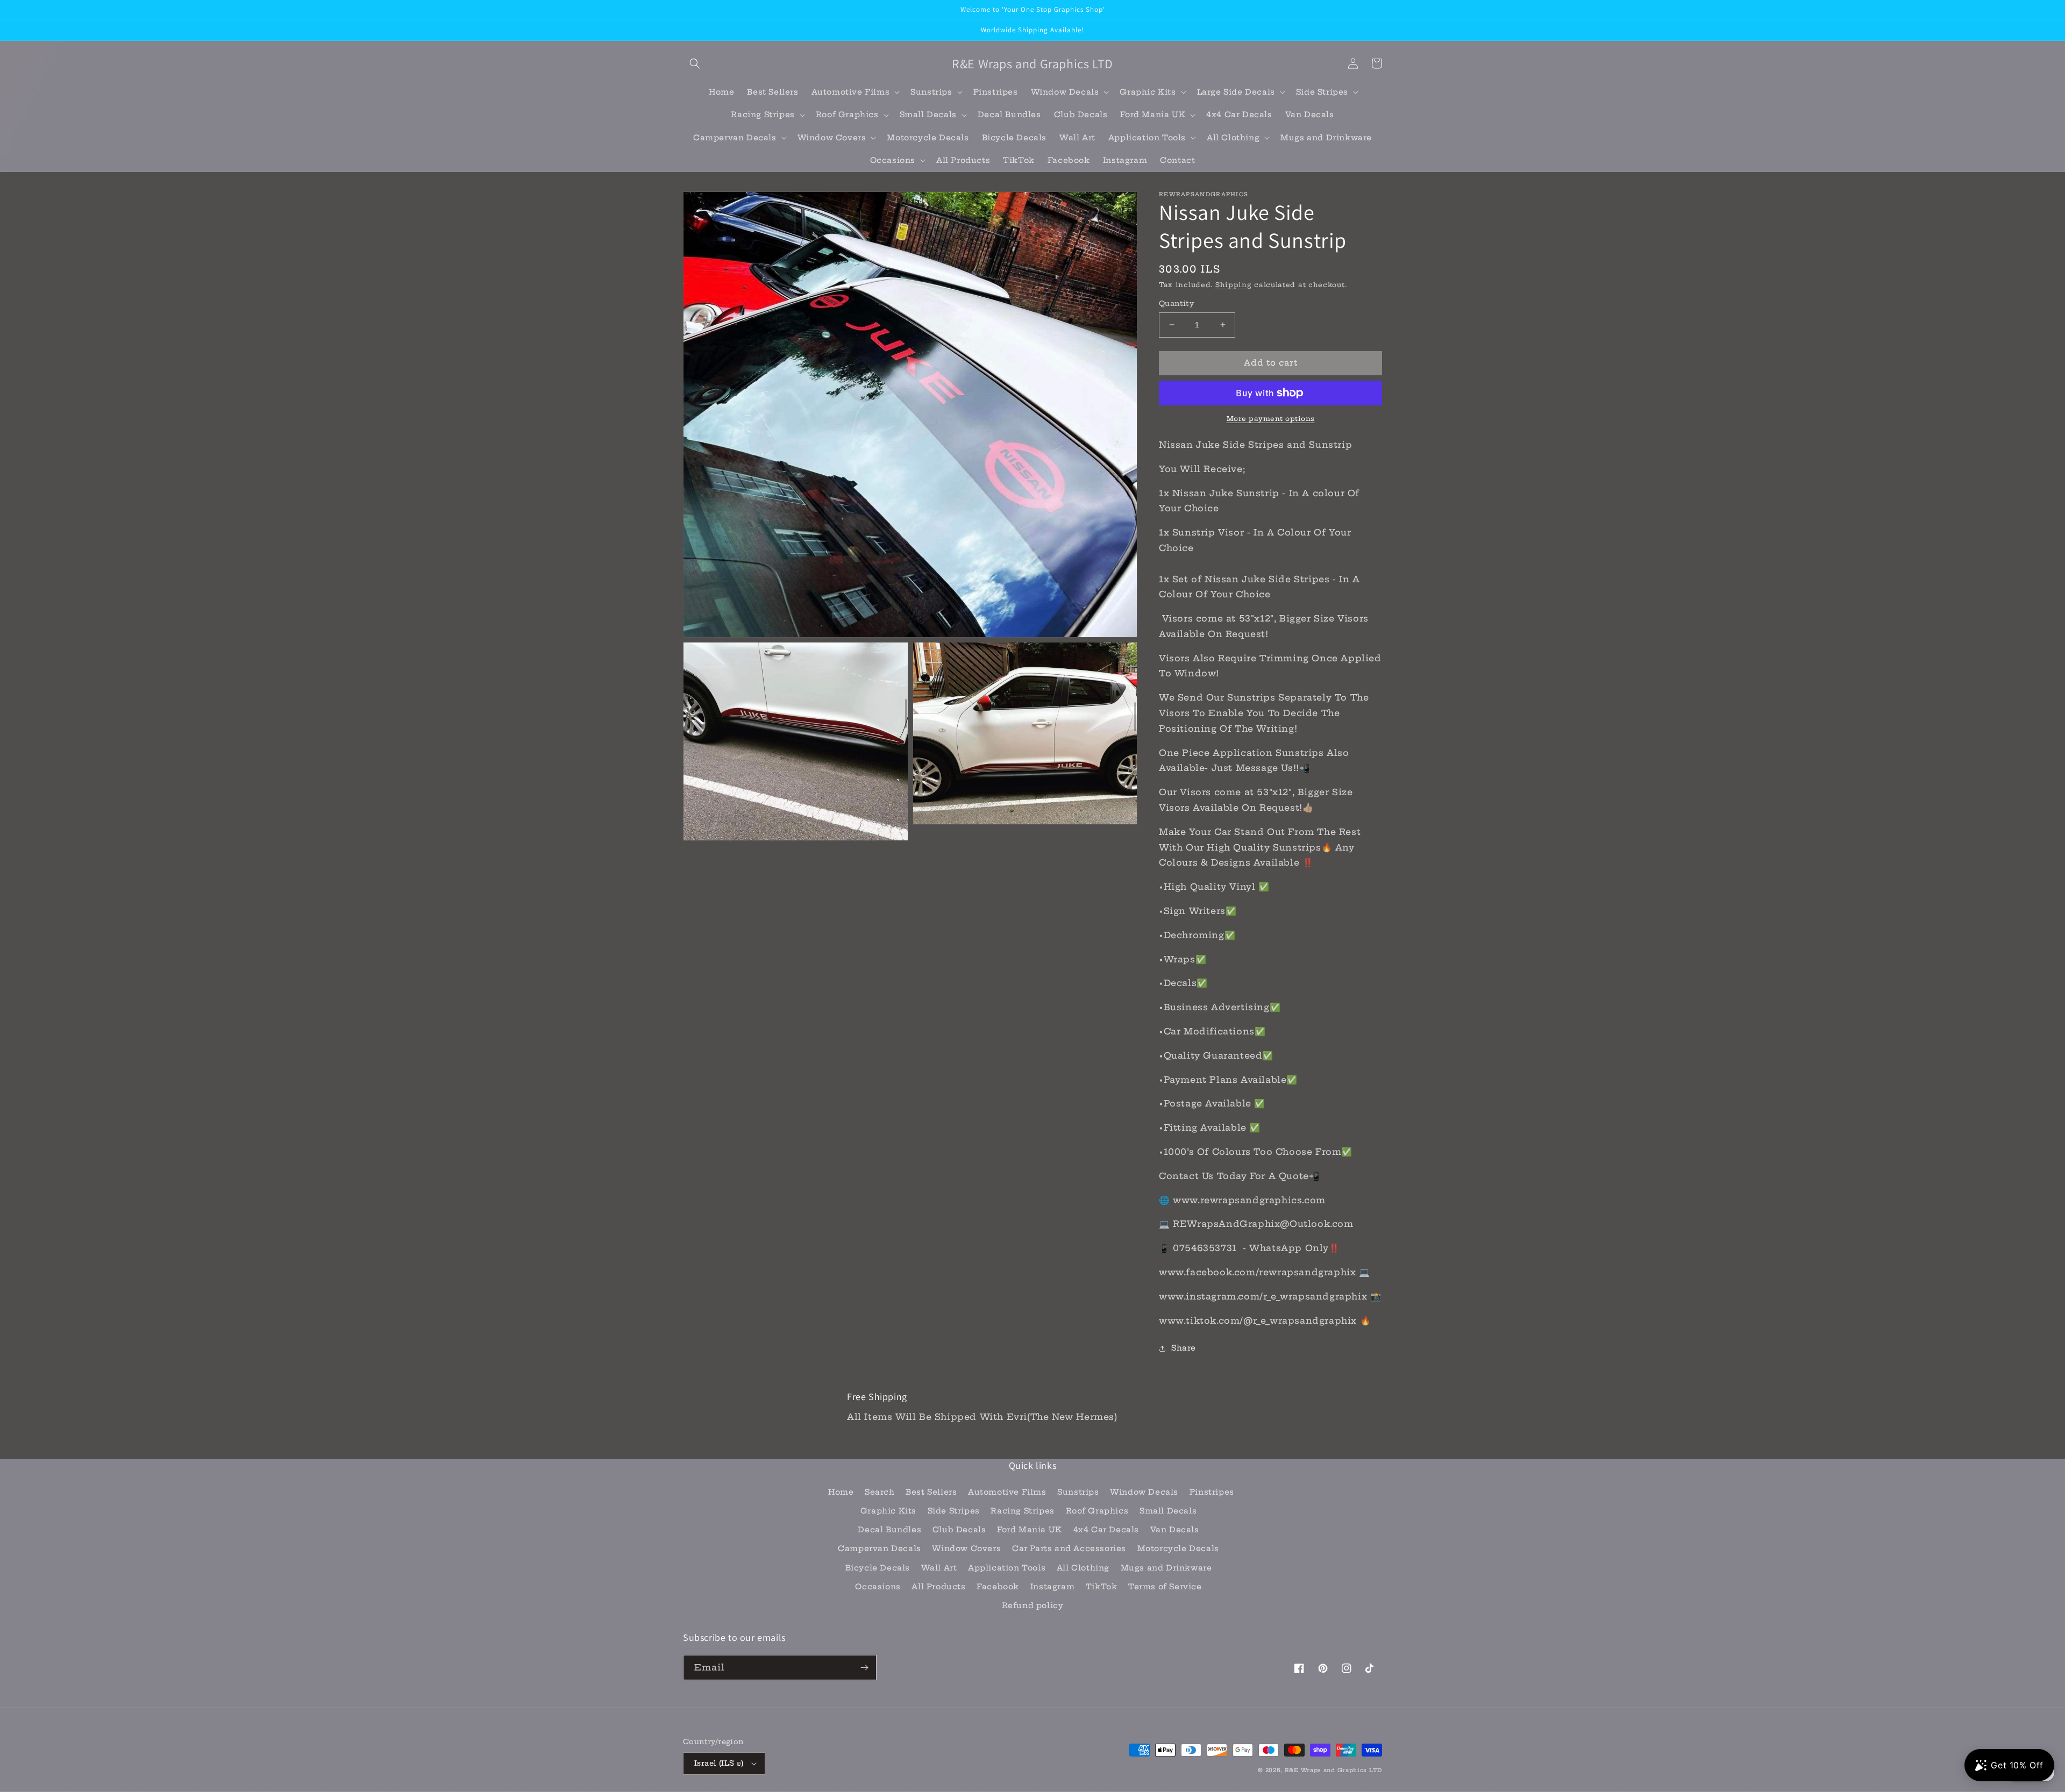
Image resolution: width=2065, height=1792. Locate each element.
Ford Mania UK (1030, 1530)
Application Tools (1007, 1568)
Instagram (1052, 1587)
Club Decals (959, 1530)
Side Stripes (954, 1511)
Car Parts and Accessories (1069, 1548)
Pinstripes (1212, 1492)
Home (841, 1492)
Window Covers (966, 1548)
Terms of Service (1165, 1587)
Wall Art (939, 1568)
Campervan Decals (880, 1548)
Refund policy (1033, 1605)
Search (880, 1492)
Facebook (998, 1587)
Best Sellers (931, 1492)
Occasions (878, 1587)
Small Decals (1168, 1511)
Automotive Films (1007, 1492)
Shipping (1234, 285)
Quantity (1176, 303)
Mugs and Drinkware (1166, 1568)
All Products (938, 1587)
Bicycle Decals (878, 1568)
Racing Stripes (1022, 1511)
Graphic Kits (888, 1511)
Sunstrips (1078, 1492)
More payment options (1271, 419)
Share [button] (1184, 1348)
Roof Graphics (1097, 1511)
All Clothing (1083, 1568)
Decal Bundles (889, 1530)
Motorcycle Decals (1178, 1548)
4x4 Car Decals (1106, 1530)
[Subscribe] (864, 1668)
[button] (695, 63)
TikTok (1102, 1587)
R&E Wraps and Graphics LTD (1333, 1770)
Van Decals (1175, 1530)
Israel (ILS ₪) (719, 1763)
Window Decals (1144, 1492)
